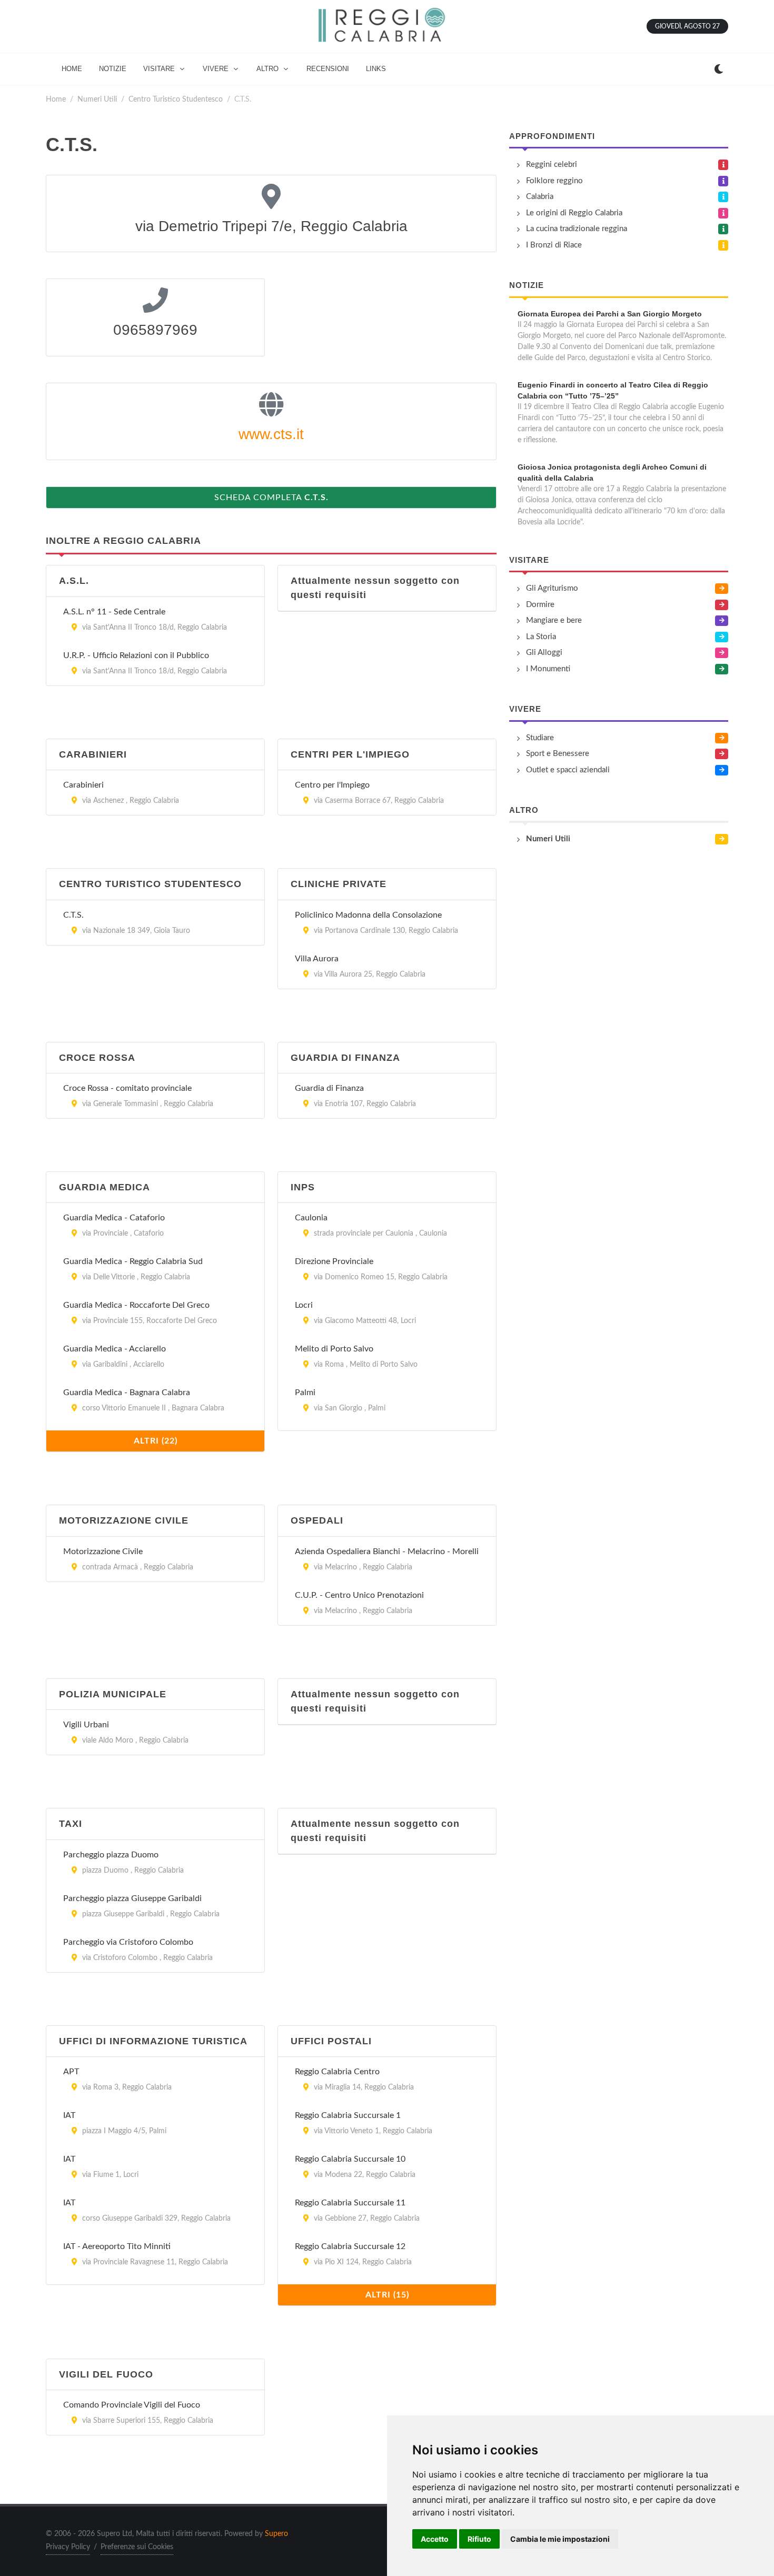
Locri (304, 1305)
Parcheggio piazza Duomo (111, 1855)
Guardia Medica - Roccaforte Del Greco (136, 1305)
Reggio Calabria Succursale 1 (348, 2115)
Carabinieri (83, 785)
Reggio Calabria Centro (337, 2072)
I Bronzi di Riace (554, 245)
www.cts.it (271, 434)
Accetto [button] (435, 2539)
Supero (276, 2534)
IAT (69, 2115)
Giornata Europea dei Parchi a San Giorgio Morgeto (610, 314)
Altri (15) (387, 2295)
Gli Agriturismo (552, 588)
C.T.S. (73, 915)
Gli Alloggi (544, 653)
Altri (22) (156, 1441)
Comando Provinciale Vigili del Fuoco (132, 2405)
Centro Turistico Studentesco (176, 99)
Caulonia (311, 1218)
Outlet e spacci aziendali (568, 770)
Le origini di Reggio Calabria (574, 213)
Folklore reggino (554, 181)
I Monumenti (548, 669)
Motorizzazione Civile (103, 1551)
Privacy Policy (68, 2547)
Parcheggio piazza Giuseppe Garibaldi (132, 1898)
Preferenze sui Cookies (137, 2547)
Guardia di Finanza (329, 1088)
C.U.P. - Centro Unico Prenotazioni (359, 1595)
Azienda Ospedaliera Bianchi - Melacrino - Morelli (387, 1551)
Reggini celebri (552, 165)
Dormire (540, 605)
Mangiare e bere (554, 620)
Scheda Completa (271, 498)
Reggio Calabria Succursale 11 (350, 2203)
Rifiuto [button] (479, 2539)
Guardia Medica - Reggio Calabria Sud (133, 1261)
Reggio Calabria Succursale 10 (350, 2159)
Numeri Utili (97, 99)
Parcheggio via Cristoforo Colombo (128, 1942)
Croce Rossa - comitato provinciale (127, 1088)
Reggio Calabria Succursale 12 (350, 2246)
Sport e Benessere (558, 754)
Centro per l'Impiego (332, 785)
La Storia (541, 637)
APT (71, 2072)
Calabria (540, 197)
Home (56, 99)
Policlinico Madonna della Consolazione (368, 915)
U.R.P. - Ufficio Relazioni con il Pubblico (136, 655)
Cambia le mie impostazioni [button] (560, 2539)
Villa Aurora (317, 959)
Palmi (305, 1393)
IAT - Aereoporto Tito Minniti (117, 2246)
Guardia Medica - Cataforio (114, 1218)
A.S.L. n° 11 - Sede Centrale (114, 612)
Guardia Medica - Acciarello (115, 1349)
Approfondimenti (552, 136)
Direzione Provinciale (334, 1261)
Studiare (540, 738)
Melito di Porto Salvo (334, 1349)
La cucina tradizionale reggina (577, 229)
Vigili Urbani (86, 1725)
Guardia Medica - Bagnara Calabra (127, 1393)
